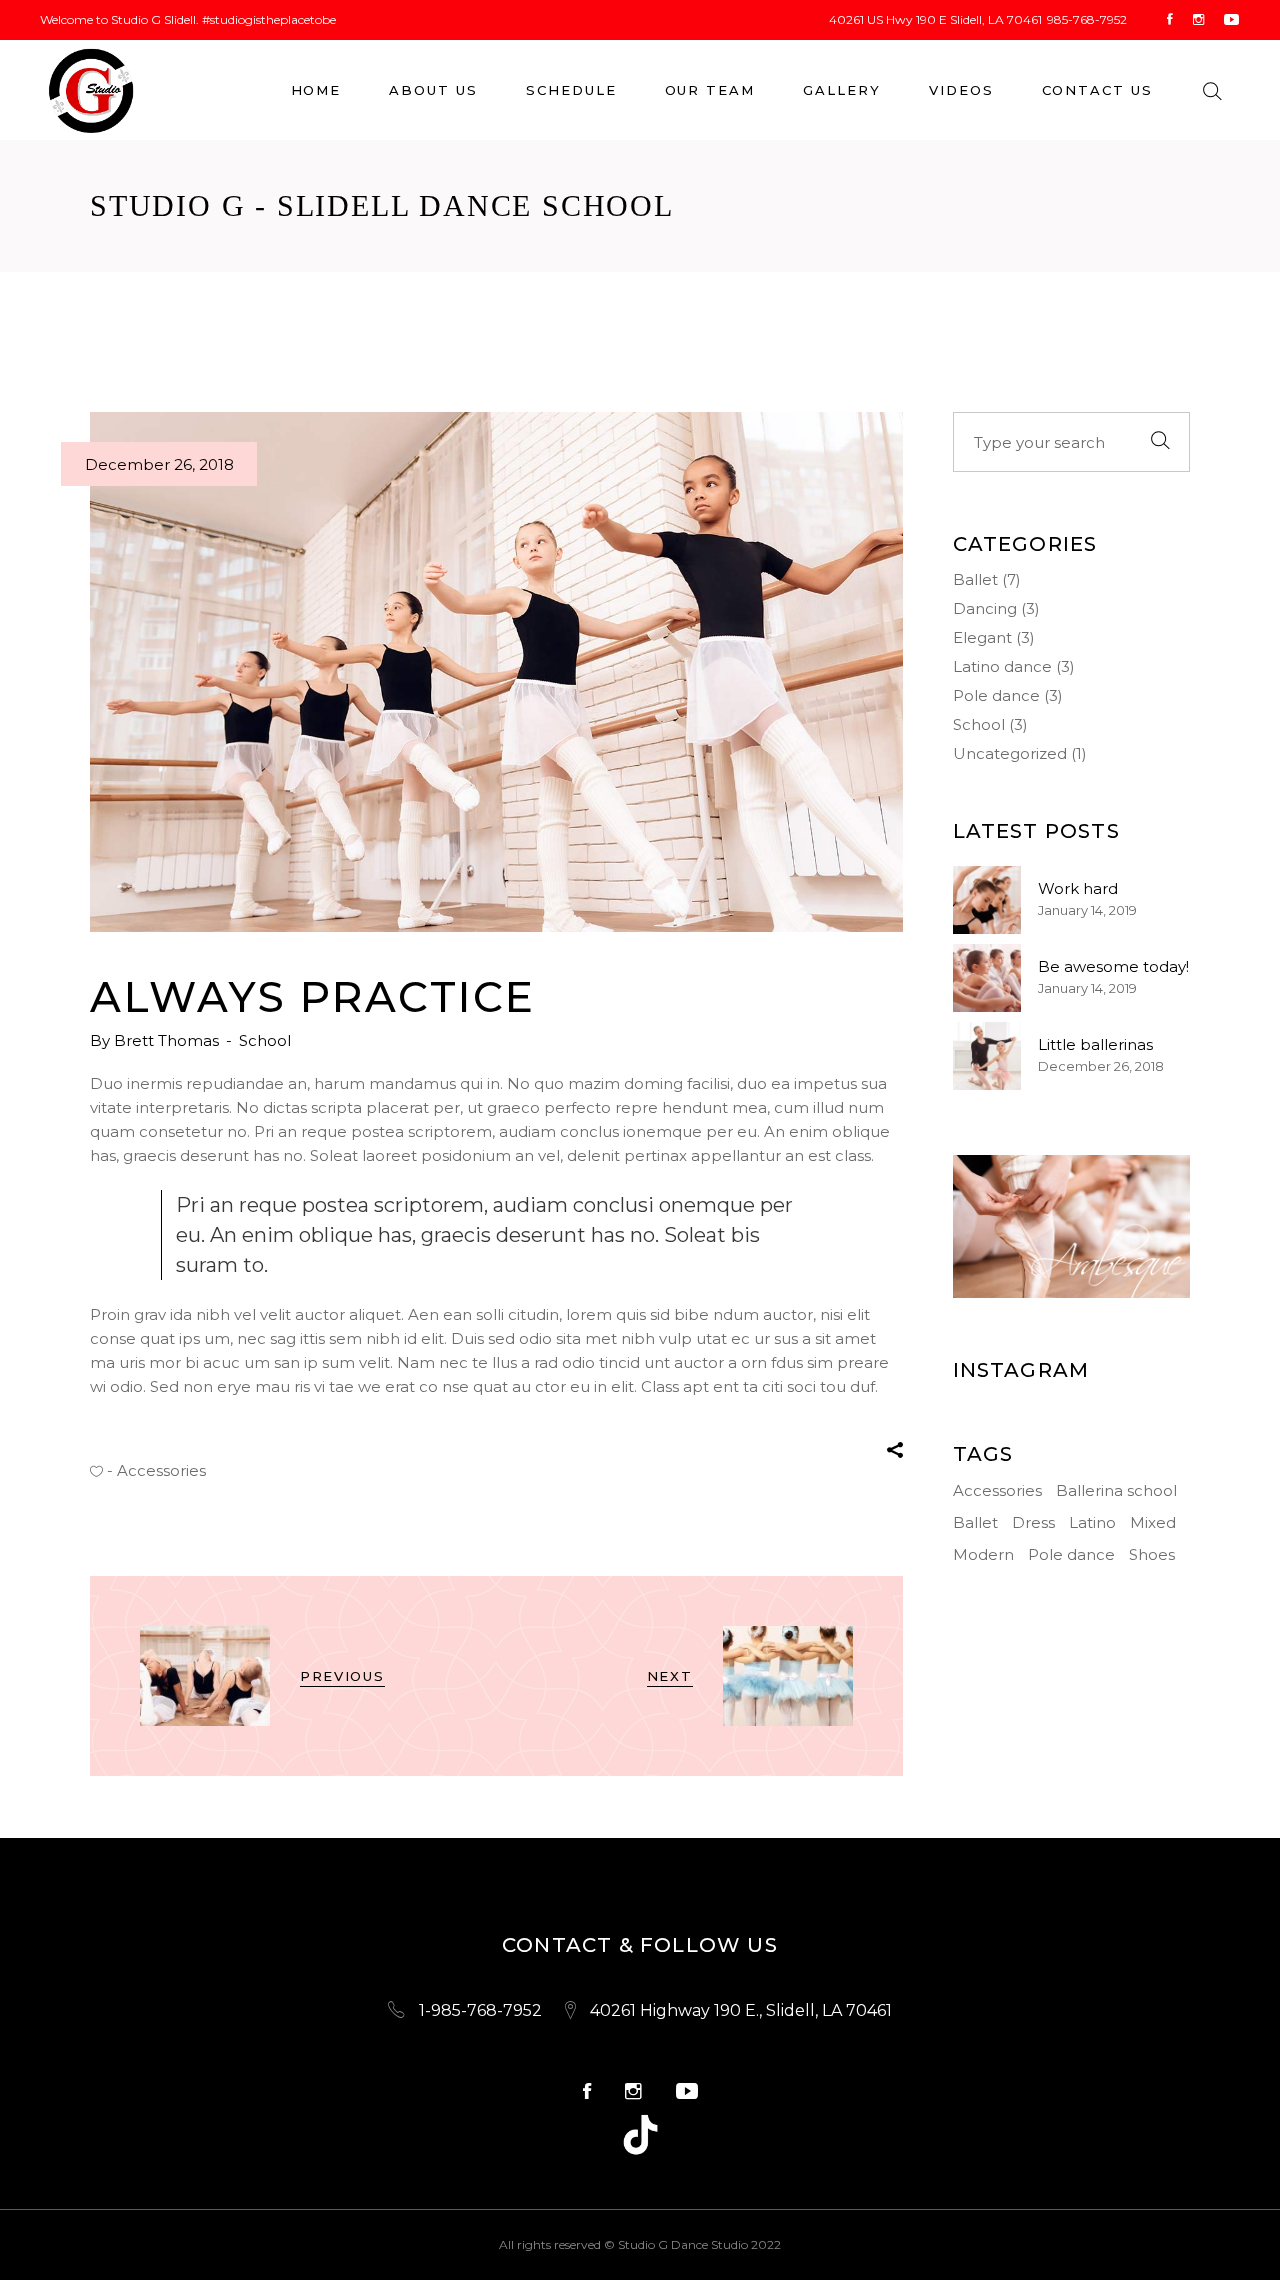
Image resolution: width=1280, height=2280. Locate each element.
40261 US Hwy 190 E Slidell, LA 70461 (935, 19)
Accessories (161, 1470)
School (265, 1040)
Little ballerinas (1095, 1044)
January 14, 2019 (1087, 910)
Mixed (1153, 1522)
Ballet (975, 579)
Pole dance (996, 695)
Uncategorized (1010, 753)
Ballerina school (1116, 1490)
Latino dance (1002, 666)
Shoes (1152, 1554)
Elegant (982, 637)
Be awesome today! (1113, 966)
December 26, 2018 (159, 464)
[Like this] (96, 1471)
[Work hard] (987, 900)
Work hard (1078, 888)
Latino (1092, 1522)
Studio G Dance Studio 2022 (699, 2244)
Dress (1033, 1522)
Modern (983, 1554)
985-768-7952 (1087, 19)
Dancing (985, 608)
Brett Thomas (168, 1040)
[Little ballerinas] (987, 1056)
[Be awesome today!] (987, 978)
